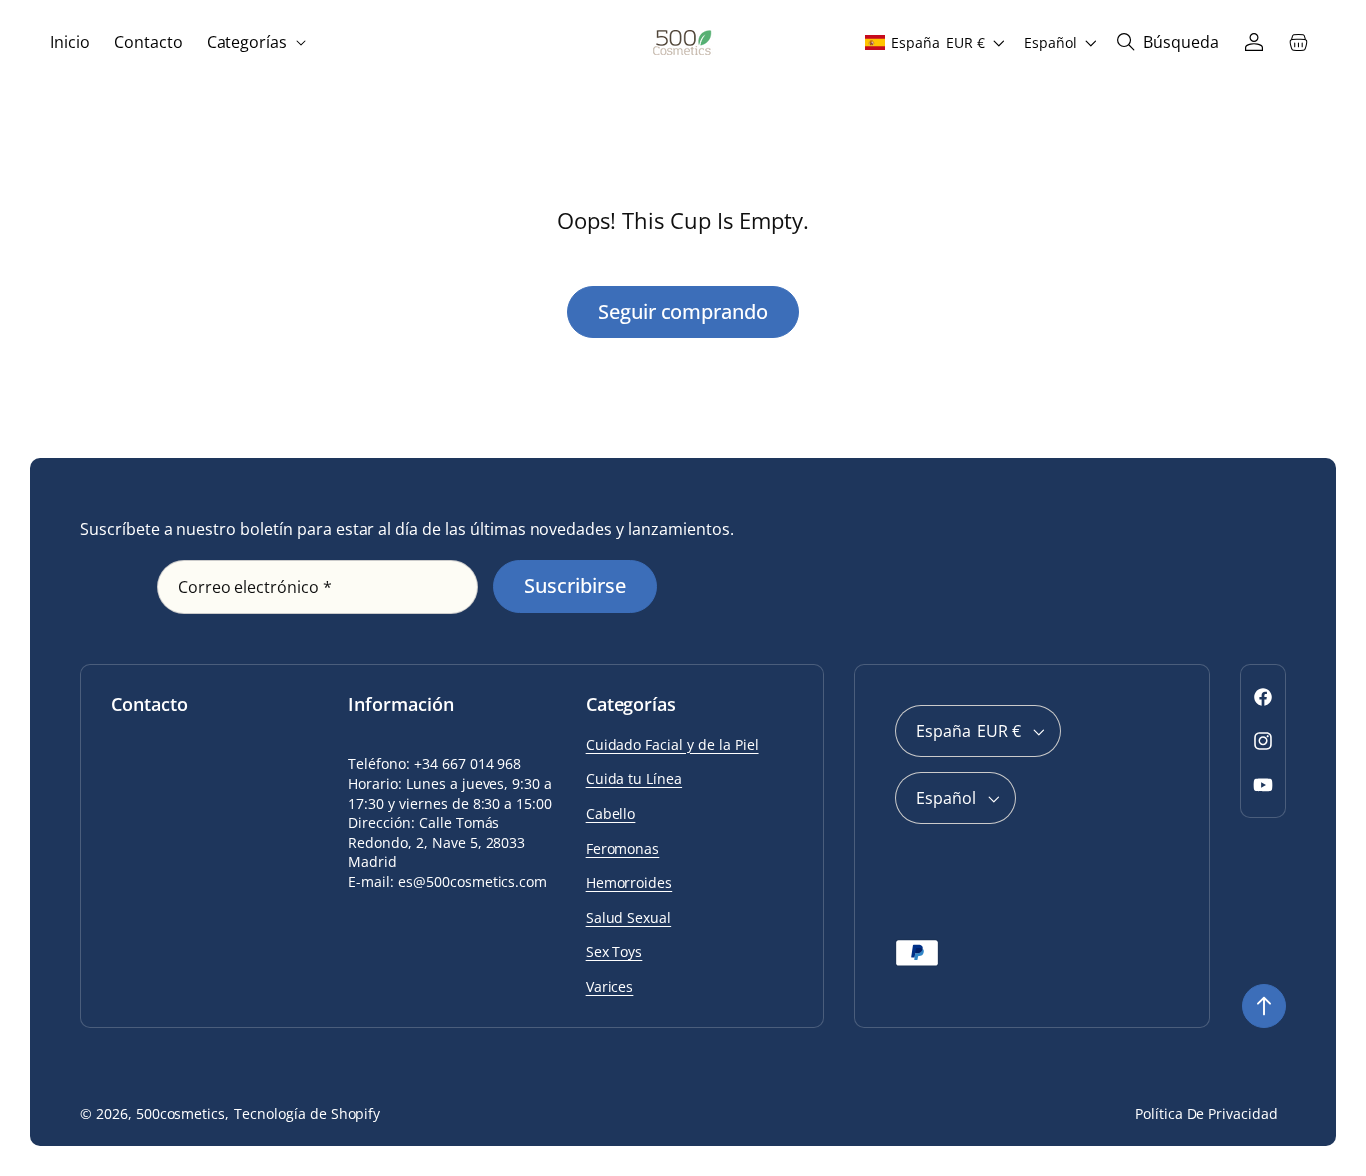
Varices (610, 986)
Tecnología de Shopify (307, 1113)
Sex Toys (614, 951)
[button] (255, 42)
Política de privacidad (1206, 1113)
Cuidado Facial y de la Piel (672, 744)
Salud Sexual (629, 917)
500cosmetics (181, 1113)
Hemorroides (629, 882)
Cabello (611, 813)
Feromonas (623, 848)
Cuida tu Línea (634, 778)
